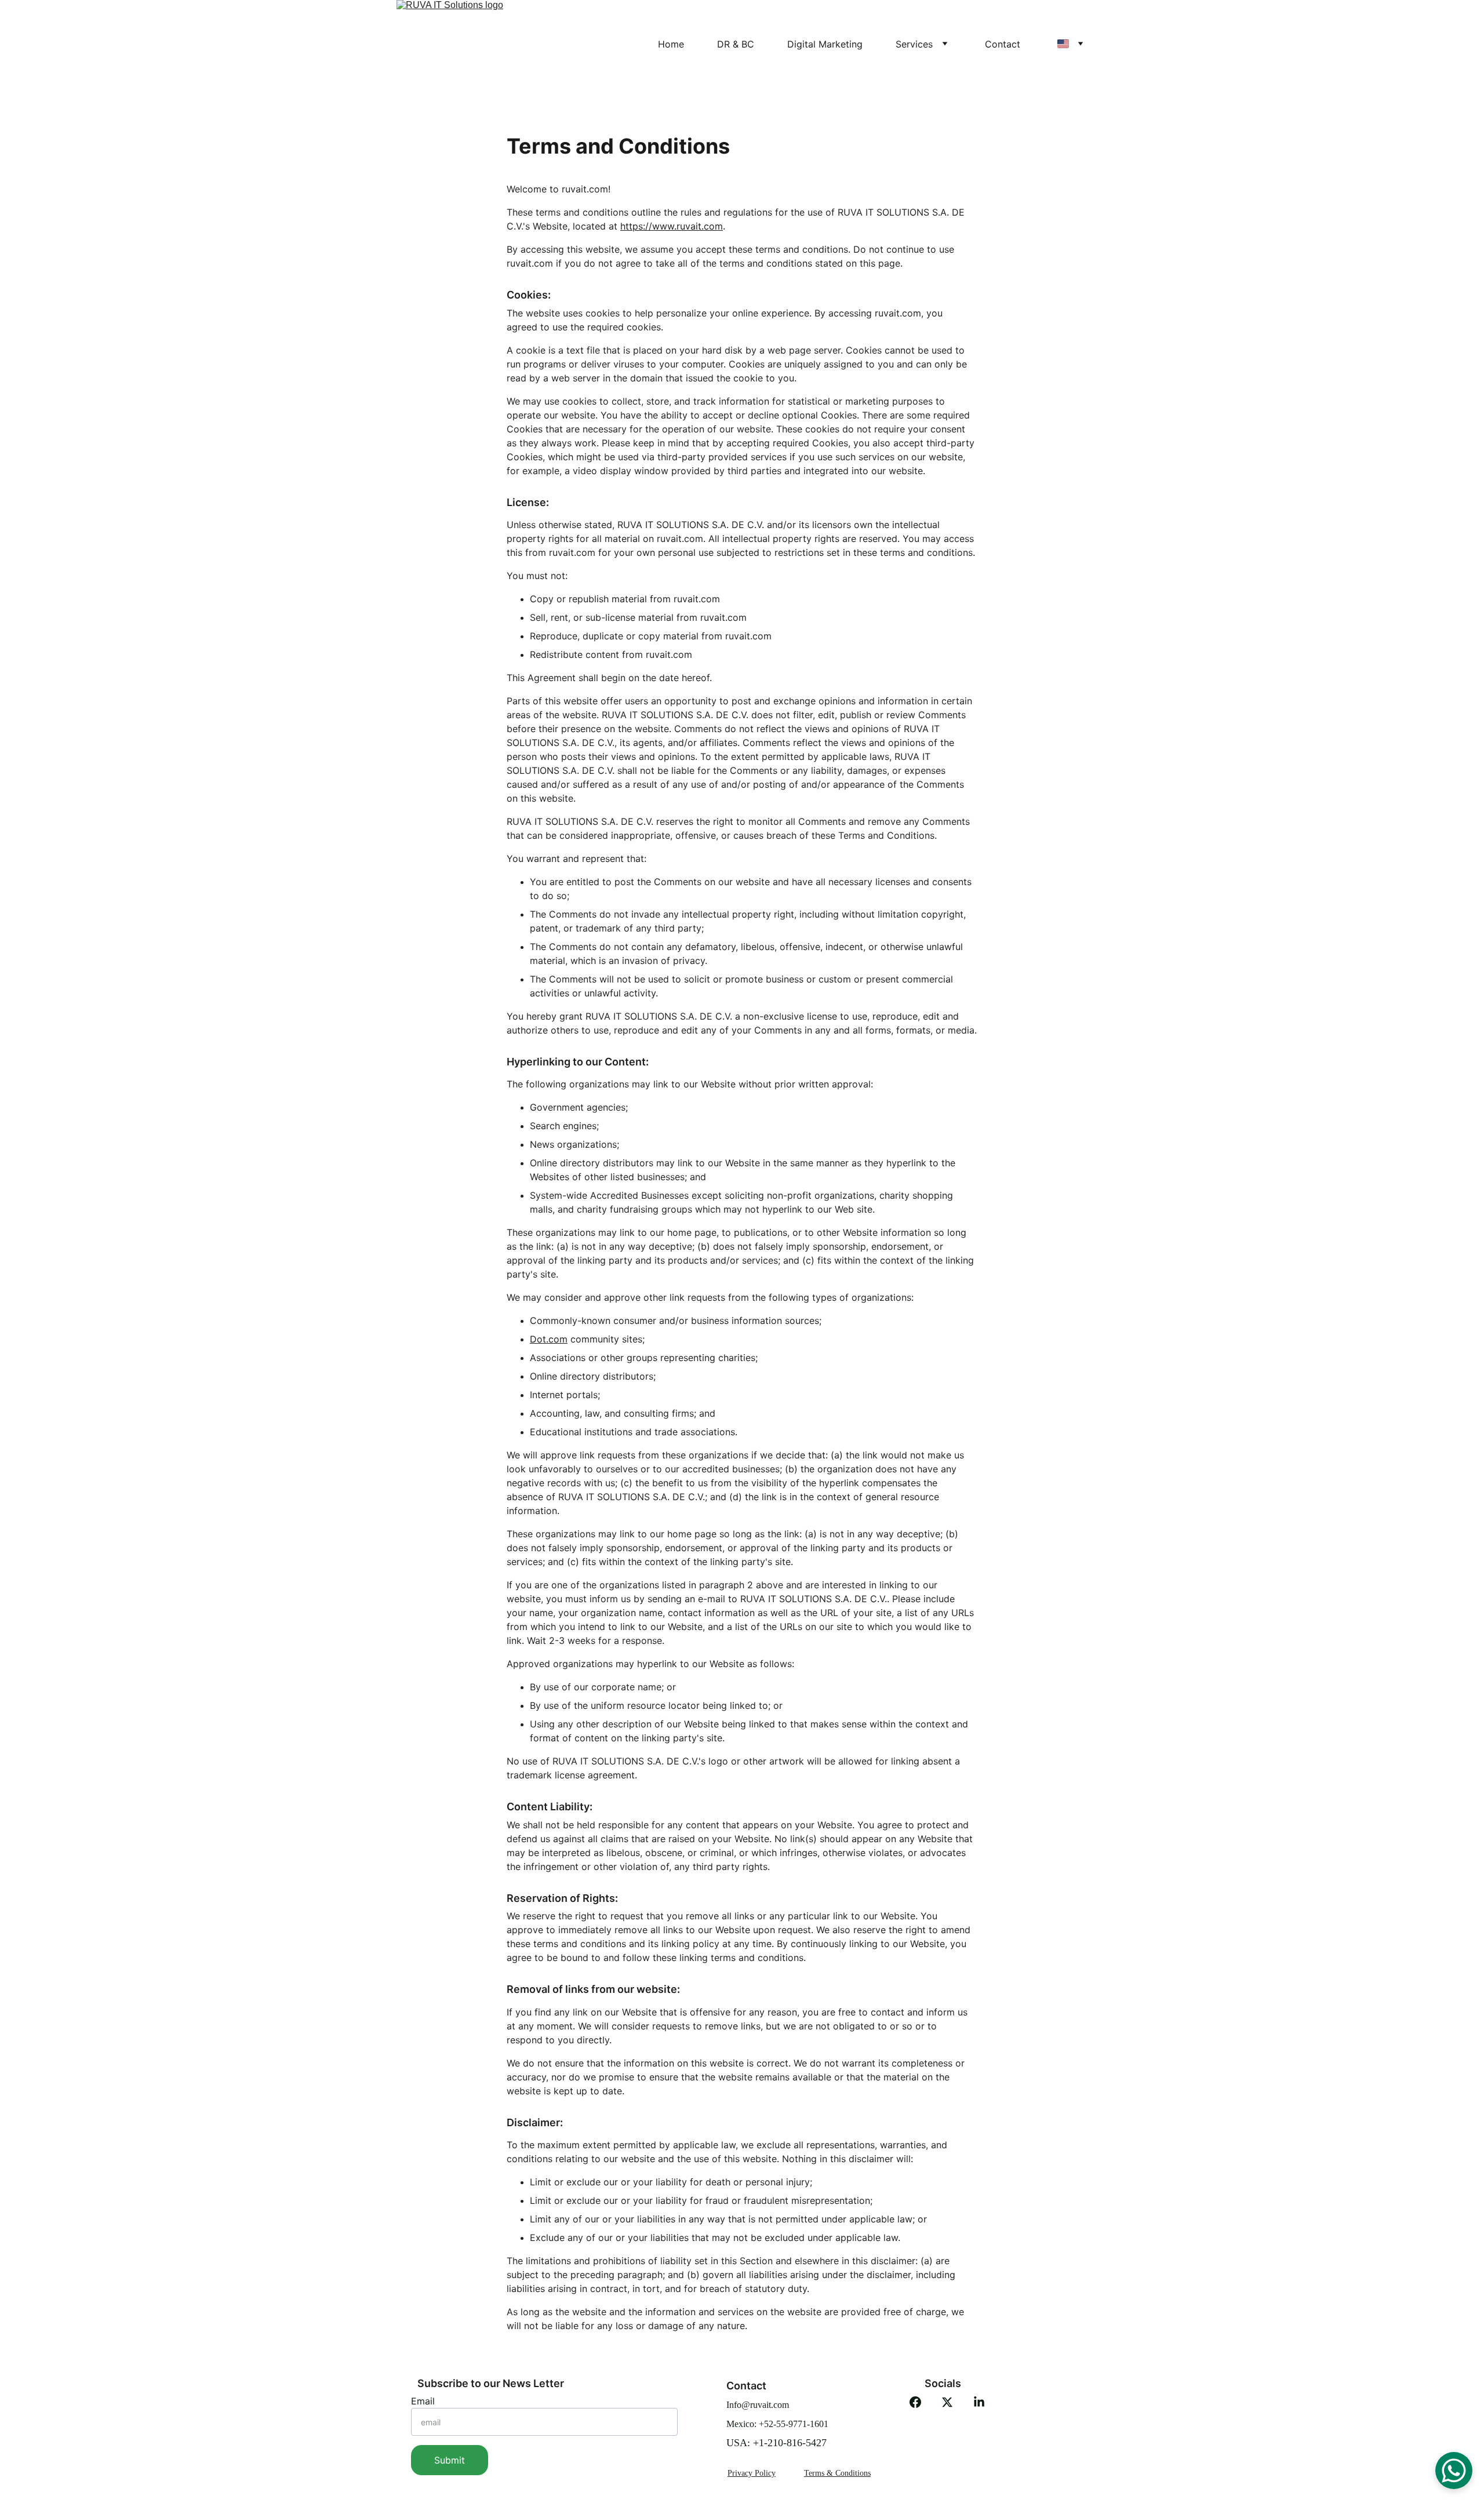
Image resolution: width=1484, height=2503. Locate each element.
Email (423, 2401)
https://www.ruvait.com (672, 226)
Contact (1003, 44)
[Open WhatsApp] (1454, 2471)
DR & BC (736, 44)
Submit (450, 2460)
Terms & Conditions (837, 2473)
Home (671, 44)
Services (914, 44)
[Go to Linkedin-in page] (979, 2402)
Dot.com (549, 1339)
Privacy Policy (752, 2473)
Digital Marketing (825, 44)
